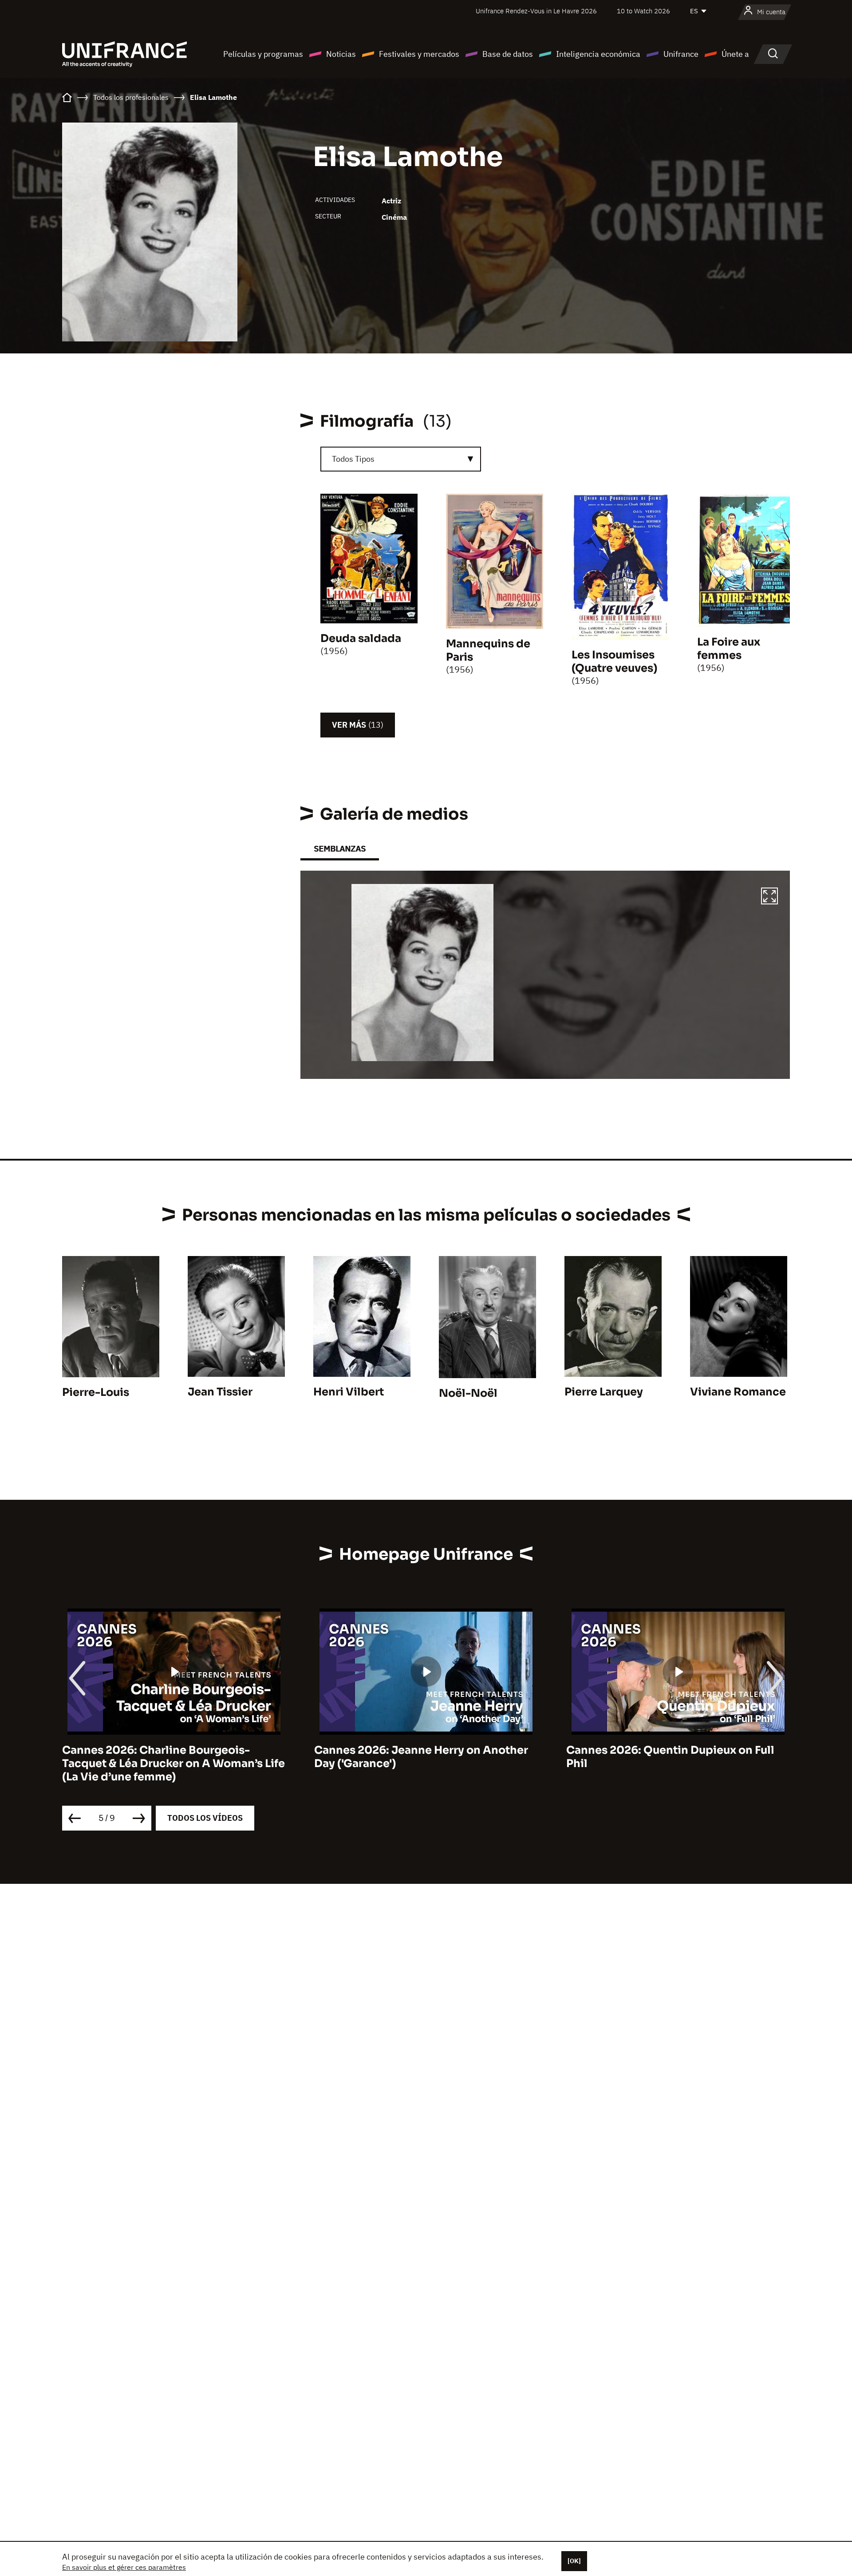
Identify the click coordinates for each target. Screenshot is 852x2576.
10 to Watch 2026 (643, 11)
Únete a (735, 54)
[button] (769, 897)
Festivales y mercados (419, 54)
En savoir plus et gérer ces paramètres (124, 2567)
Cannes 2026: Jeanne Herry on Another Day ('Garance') (421, 1757)
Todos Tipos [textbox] (353, 459)
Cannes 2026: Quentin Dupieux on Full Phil (670, 1757)
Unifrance (681, 54)
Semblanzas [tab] (340, 849)
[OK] (574, 2561)
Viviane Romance (738, 1392)
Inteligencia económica (598, 54)
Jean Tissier (220, 1392)
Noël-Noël (468, 1393)
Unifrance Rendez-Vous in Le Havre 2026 (536, 11)
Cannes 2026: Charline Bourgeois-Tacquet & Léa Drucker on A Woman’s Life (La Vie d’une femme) (174, 1764)
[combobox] (401, 459)
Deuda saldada (361, 638)
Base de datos (508, 54)
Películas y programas (263, 54)
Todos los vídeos (205, 1818)
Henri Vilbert (349, 1392)
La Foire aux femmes (729, 649)
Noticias (341, 54)
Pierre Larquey (604, 1392)
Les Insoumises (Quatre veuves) (614, 662)
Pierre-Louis (96, 1392)
